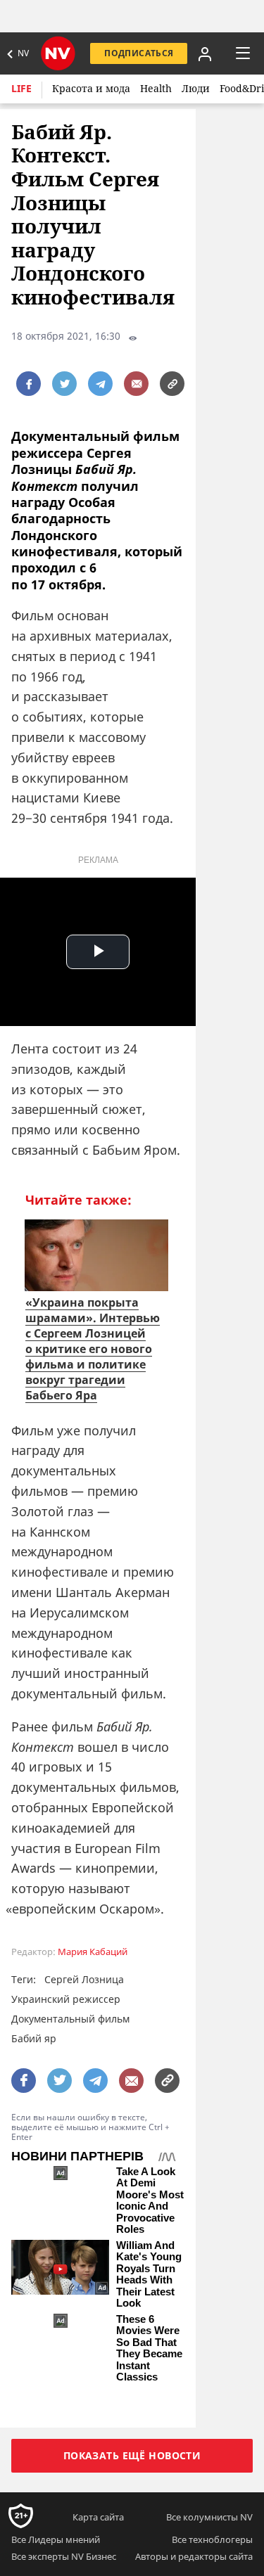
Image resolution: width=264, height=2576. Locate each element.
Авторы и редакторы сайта (194, 2556)
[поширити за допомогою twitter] (64, 384)
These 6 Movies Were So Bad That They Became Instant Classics (149, 2348)
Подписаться (139, 53)
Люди (196, 88)
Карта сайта (98, 2517)
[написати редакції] (136, 384)
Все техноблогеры (212, 2539)
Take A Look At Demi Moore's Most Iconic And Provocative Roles (150, 2201)
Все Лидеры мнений (56, 2539)
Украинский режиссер (66, 1999)
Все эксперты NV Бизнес (64, 2556)
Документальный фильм (70, 2019)
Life (21, 88)
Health (156, 88)
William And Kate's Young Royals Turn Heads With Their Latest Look (149, 2275)
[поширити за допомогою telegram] (100, 384)
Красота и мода (91, 88)
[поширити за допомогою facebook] (29, 384)
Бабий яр (34, 2038)
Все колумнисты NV (209, 2517)
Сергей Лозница (84, 1979)
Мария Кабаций (93, 1952)
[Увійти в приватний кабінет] (205, 53)
